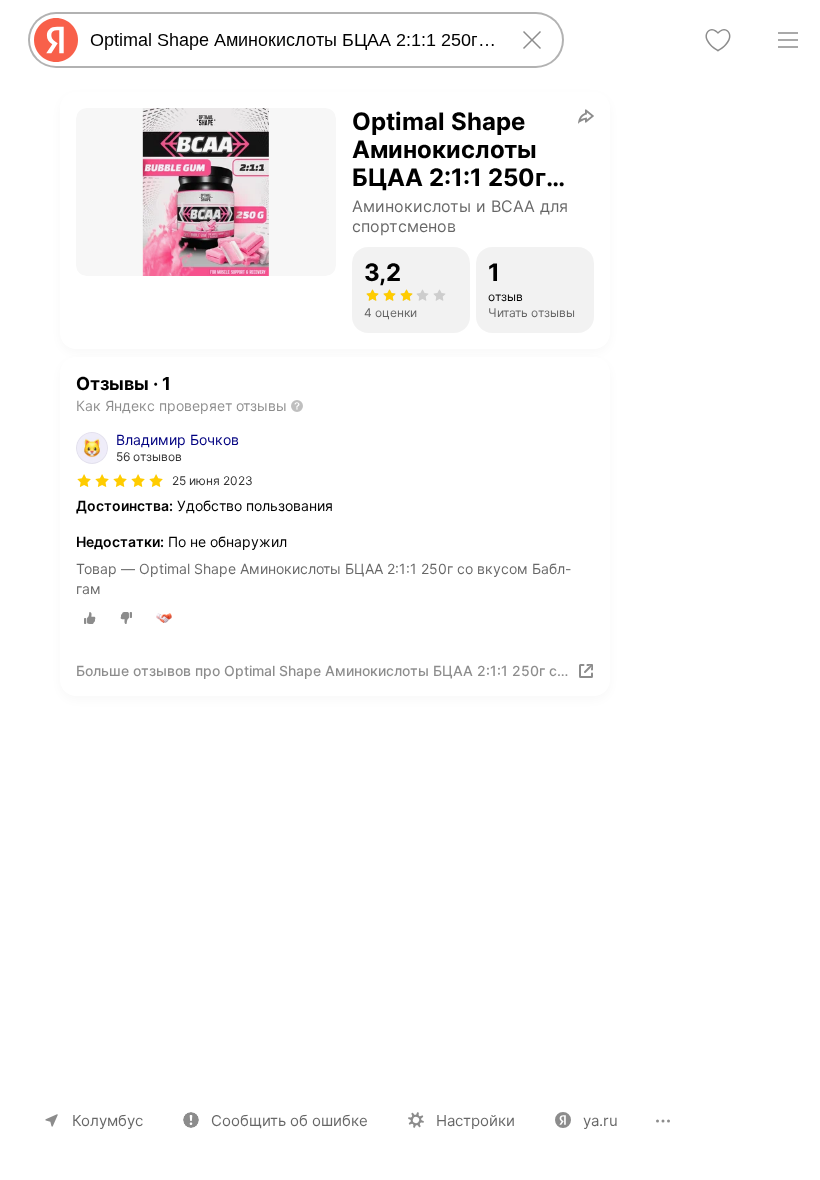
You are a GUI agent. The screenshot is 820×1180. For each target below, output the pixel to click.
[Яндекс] (56, 40)
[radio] (90, 618)
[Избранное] (718, 40)
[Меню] (788, 40)
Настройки (475, 1120)
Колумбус (107, 1120)
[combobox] (292, 40)
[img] (120, 481)
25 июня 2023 (212, 480)
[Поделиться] (586, 116)
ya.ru (600, 1120)
